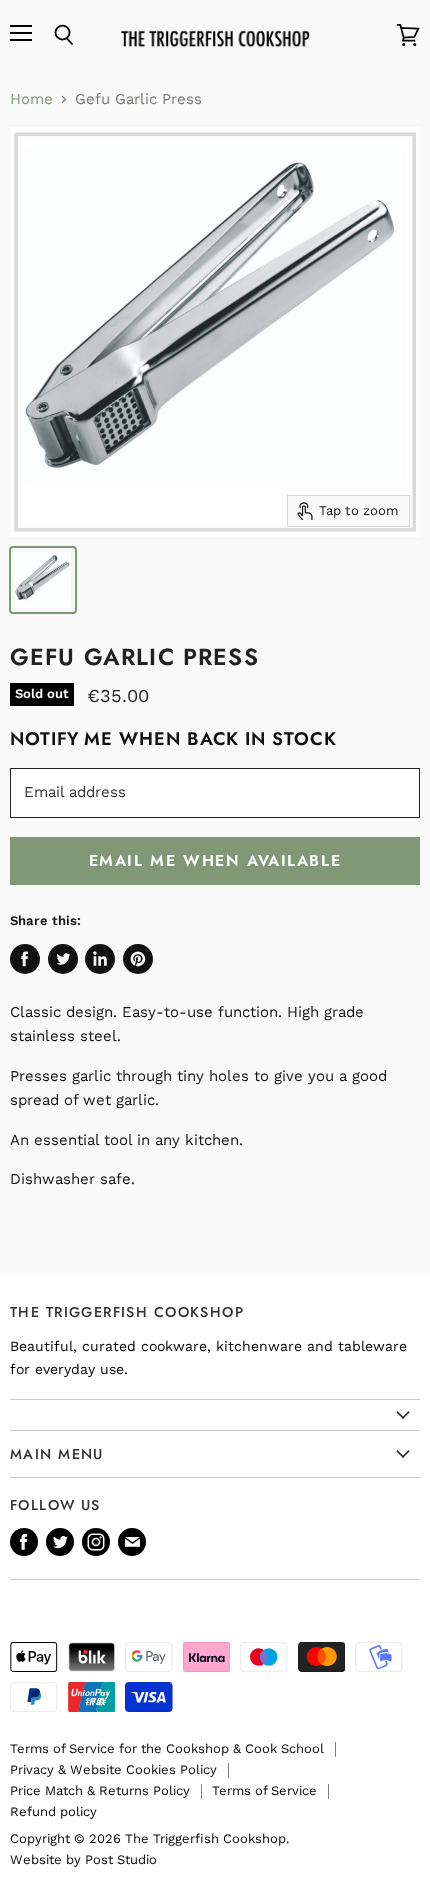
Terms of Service (264, 1790)
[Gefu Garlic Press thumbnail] (43, 580)
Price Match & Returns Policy (100, 1790)
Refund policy (53, 1811)
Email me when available (215, 860)
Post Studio (121, 1859)
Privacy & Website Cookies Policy (113, 1769)
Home (31, 99)
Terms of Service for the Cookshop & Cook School (167, 1748)
